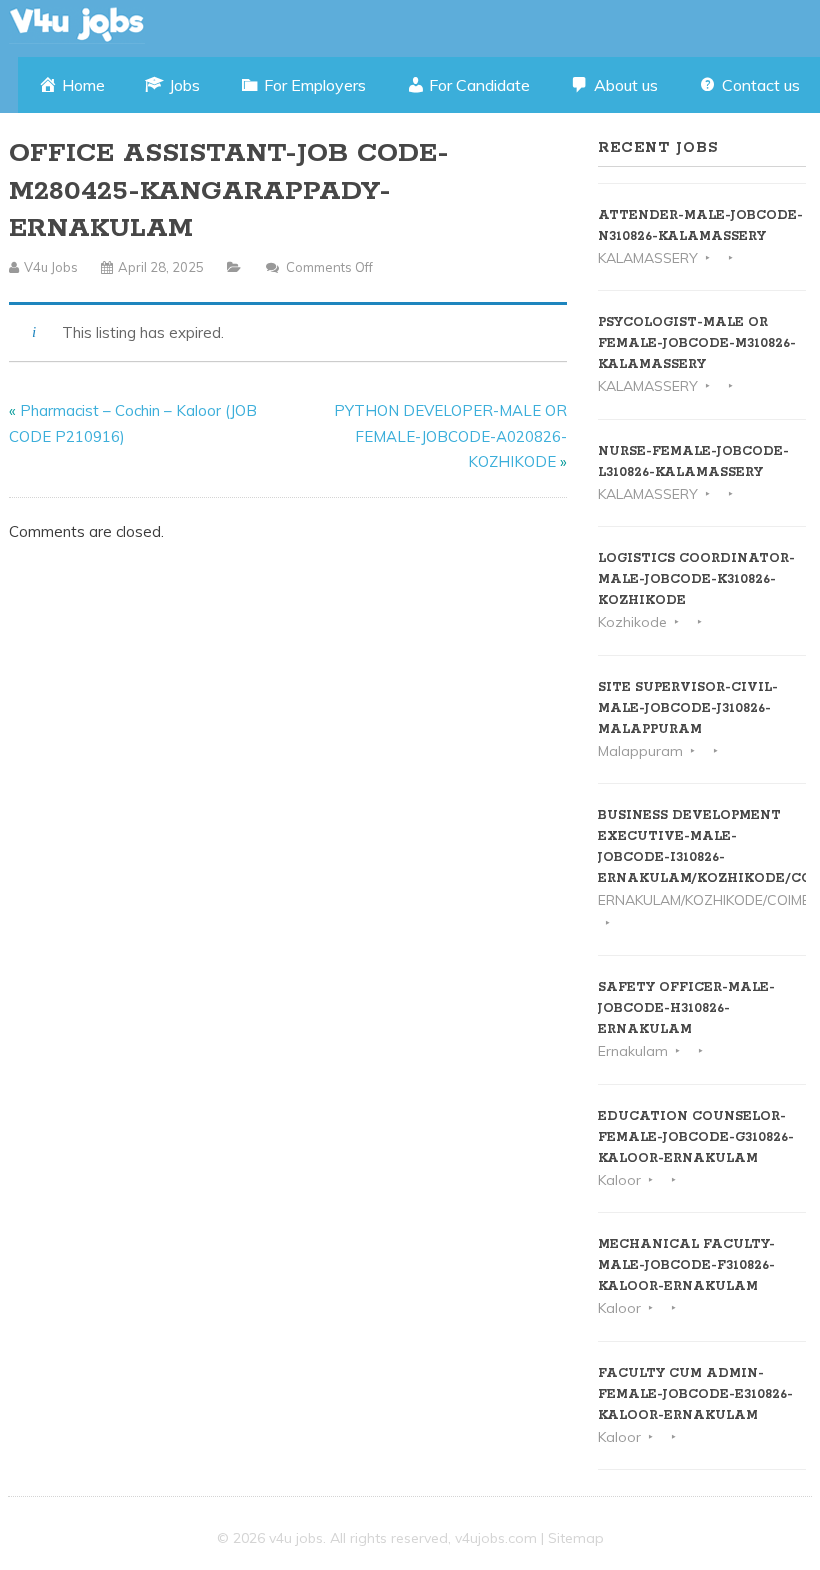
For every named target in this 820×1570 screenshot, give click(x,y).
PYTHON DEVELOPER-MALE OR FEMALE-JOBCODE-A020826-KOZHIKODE (450, 436)
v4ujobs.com (496, 1538)
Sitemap (576, 1538)
